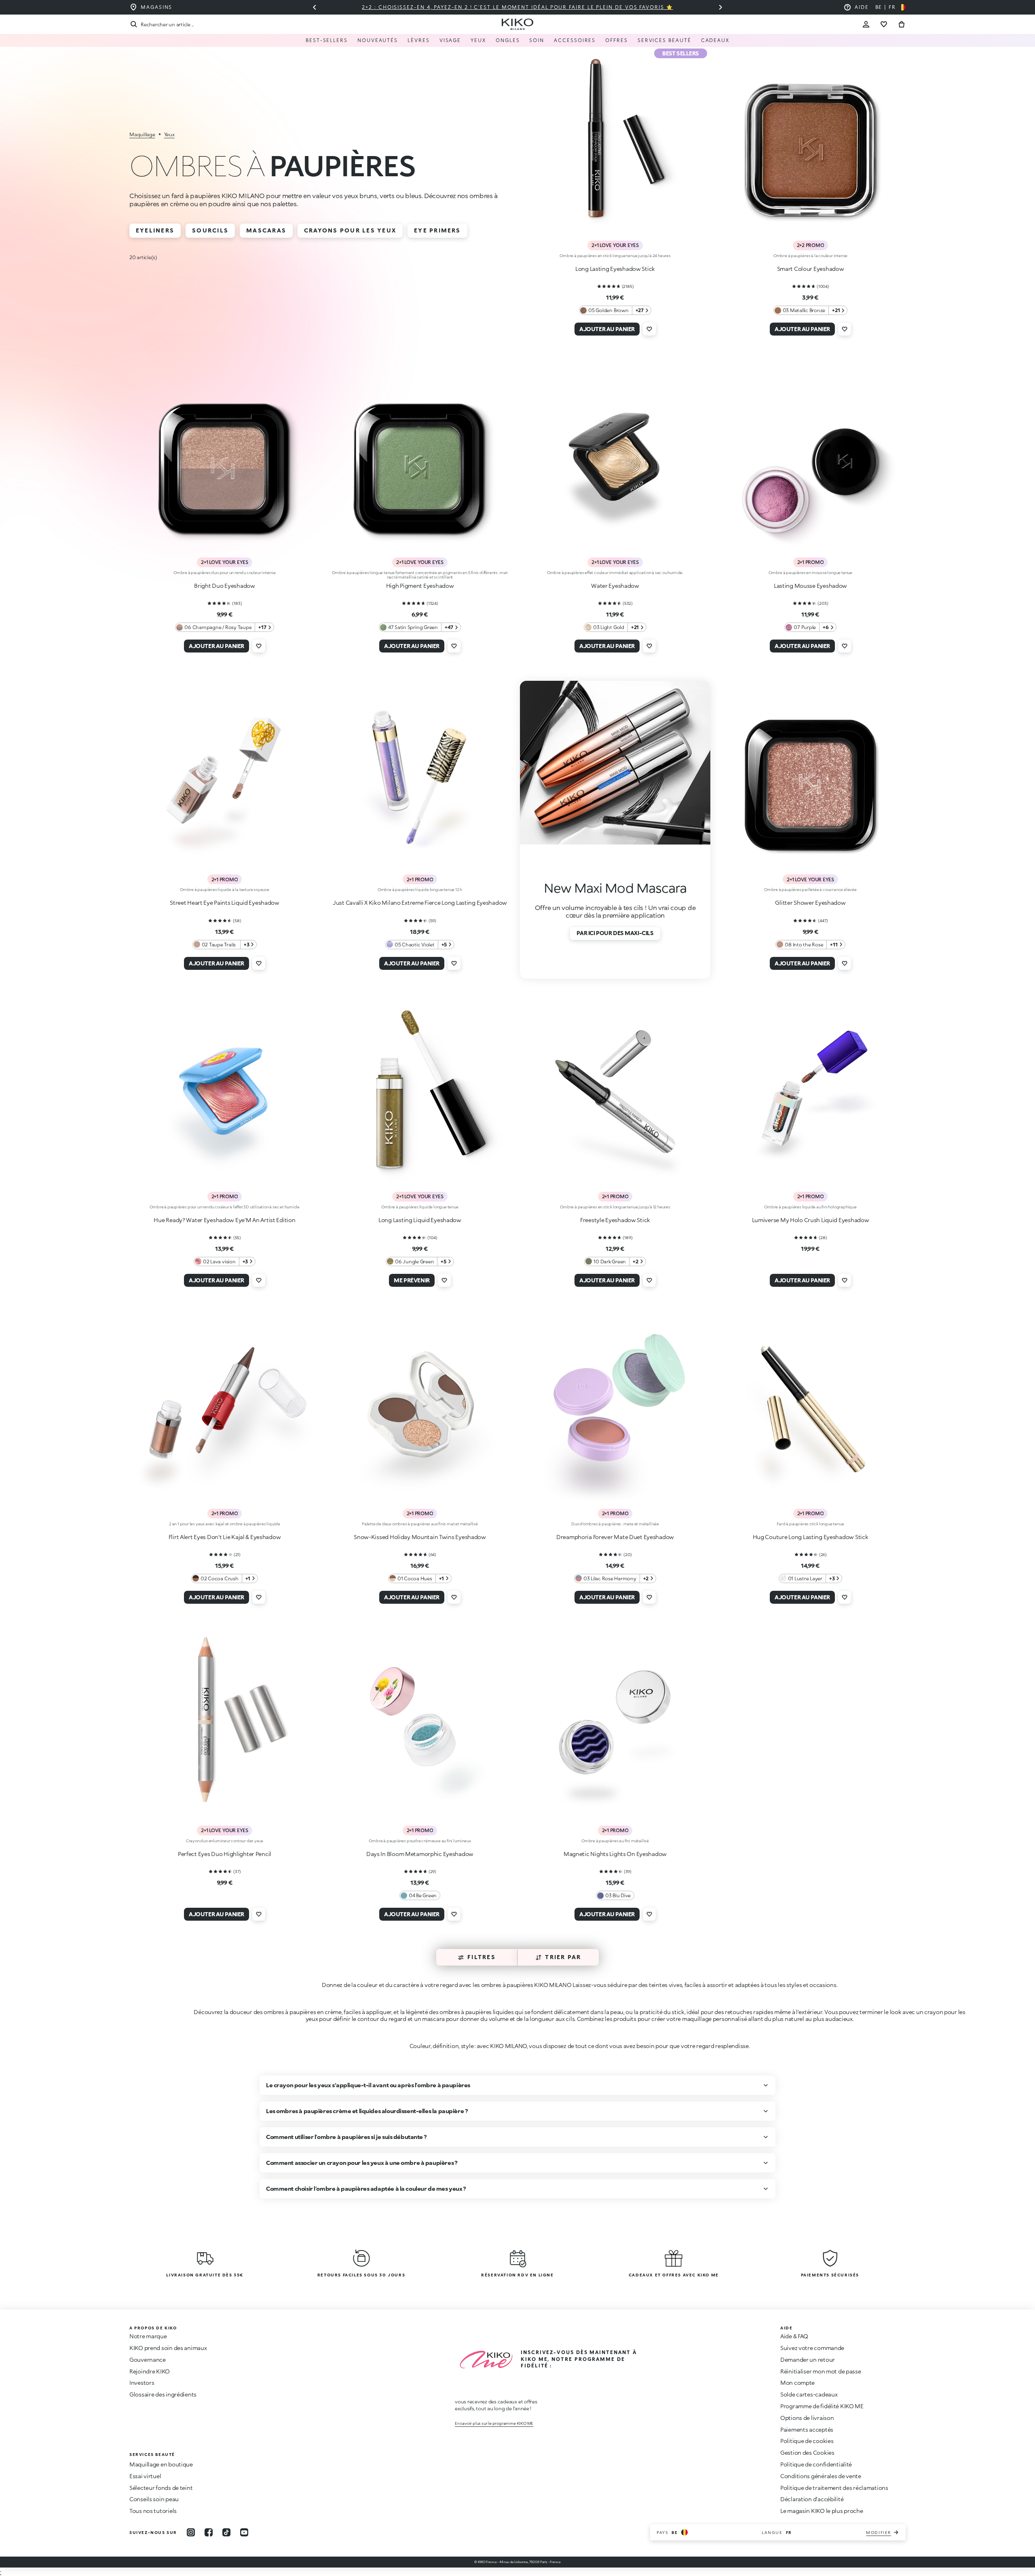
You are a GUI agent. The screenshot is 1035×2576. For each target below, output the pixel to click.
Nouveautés (378, 40)
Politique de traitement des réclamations (834, 2488)
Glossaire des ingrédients (163, 2394)
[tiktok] (226, 2532)
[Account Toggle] (866, 24)
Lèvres (419, 40)
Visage (450, 40)
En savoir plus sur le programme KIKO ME (494, 2423)
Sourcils (210, 230)
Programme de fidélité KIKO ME (822, 2406)
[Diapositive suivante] (720, 7)
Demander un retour (808, 2360)
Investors (142, 2383)
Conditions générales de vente (821, 2476)
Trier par (563, 1957)
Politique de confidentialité (816, 2464)
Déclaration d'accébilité (812, 2499)
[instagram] (191, 2532)
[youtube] (244, 2532)
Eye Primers (437, 230)
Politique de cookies (807, 2441)
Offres (617, 40)
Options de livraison (807, 2418)
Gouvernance (148, 2360)
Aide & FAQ (794, 2336)
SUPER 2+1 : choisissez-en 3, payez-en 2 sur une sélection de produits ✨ (517, 7)
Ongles (508, 40)
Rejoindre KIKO (150, 2371)
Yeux (478, 40)
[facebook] (209, 2532)
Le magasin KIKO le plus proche (822, 2511)
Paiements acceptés (807, 2429)
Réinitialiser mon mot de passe (821, 2371)
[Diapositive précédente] (315, 7)
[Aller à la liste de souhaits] (884, 24)
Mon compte (797, 2383)
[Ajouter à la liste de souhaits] (649, 329)
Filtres (482, 1957)
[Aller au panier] (902, 24)
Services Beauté (664, 40)
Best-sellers (327, 40)
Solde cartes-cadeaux (809, 2394)
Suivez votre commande (812, 2348)
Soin (537, 40)
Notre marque (148, 2336)
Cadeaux (715, 40)
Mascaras (266, 230)
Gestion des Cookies (807, 2453)
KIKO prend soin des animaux (168, 2348)
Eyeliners (155, 230)
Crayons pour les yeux (350, 230)
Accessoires (575, 40)
